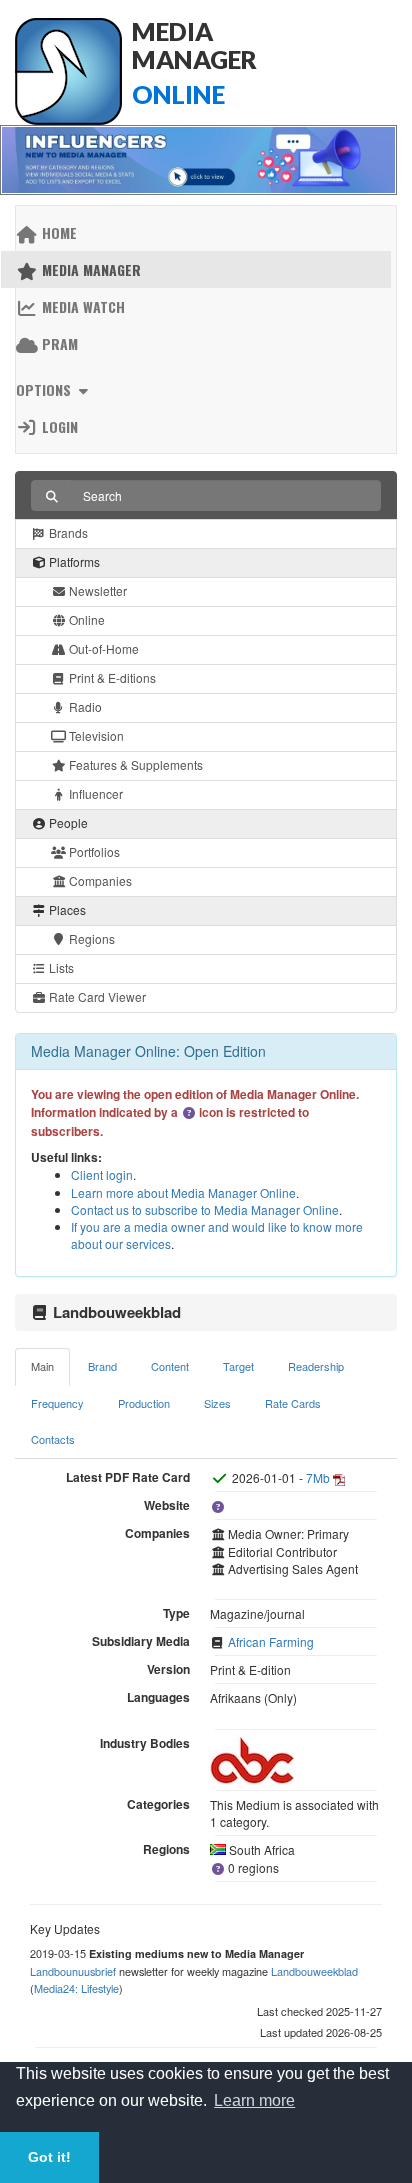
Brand (102, 1366)
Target (238, 1366)
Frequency (57, 1403)
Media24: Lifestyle (76, 1988)
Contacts (53, 1439)
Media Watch (81, 306)
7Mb (318, 1477)
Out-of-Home (102, 648)
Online (85, 619)
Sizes (217, 1403)
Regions (90, 938)
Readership (316, 1366)
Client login (102, 1174)
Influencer (94, 793)
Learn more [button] (254, 2100)
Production (144, 1403)
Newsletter (96, 590)
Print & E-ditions (111, 677)
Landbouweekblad (314, 1971)
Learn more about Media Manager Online (183, 1192)
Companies (99, 880)
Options (45, 389)
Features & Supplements (134, 764)
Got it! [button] (49, 2157)
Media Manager (89, 269)
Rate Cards (293, 1403)
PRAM (58, 343)
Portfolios (93, 851)
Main (42, 1366)
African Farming (271, 1641)
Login (58, 426)
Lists (60, 967)
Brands (67, 532)
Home (57, 232)
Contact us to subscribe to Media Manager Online (205, 1209)
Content (170, 1366)
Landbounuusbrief (73, 1971)
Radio (84, 706)
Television (95, 735)
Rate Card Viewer (96, 996)
